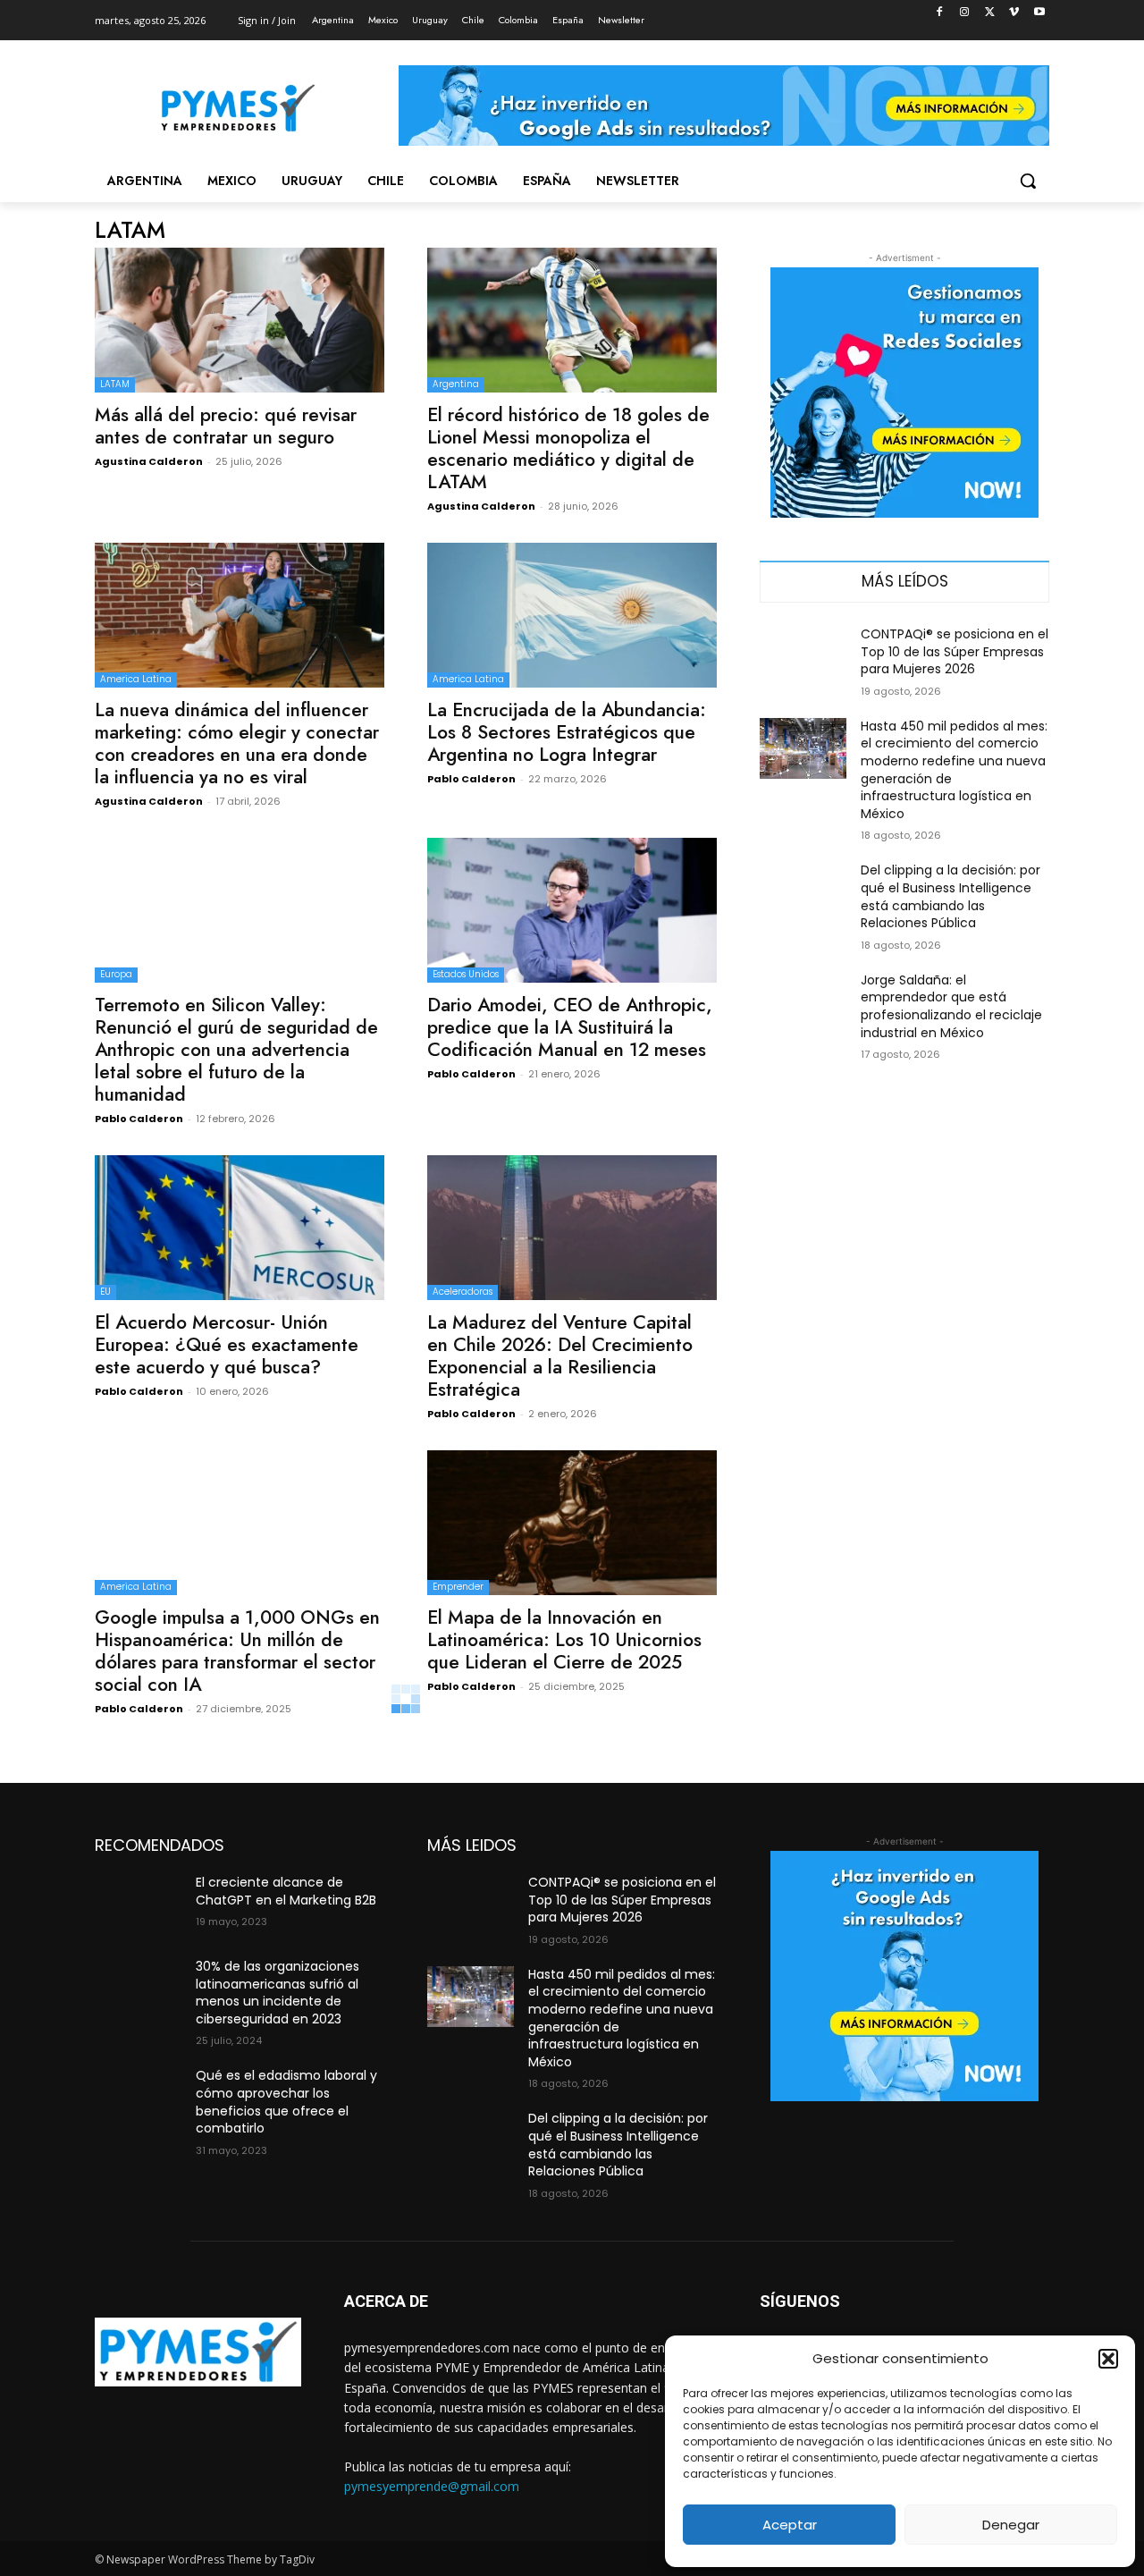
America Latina (136, 679)
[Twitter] (990, 13)
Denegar (1011, 2525)
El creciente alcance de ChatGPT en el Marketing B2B (286, 1891)
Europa (116, 974)
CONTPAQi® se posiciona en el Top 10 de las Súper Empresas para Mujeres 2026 (955, 651)
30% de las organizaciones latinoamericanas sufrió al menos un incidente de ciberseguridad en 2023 (278, 1993)
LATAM (115, 384)
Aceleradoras (463, 1292)
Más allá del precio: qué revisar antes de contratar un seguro (226, 426)
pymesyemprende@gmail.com (432, 2486)
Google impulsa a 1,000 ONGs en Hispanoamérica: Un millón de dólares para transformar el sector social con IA (237, 1651)
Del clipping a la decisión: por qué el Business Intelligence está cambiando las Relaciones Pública (951, 896)
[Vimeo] (1014, 13)
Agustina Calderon (149, 461)
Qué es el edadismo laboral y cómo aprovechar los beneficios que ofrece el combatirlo (286, 2102)
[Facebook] (940, 13)
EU (105, 1292)
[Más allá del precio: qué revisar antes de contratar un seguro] (240, 320)
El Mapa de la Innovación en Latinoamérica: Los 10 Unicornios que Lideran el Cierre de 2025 (564, 1640)
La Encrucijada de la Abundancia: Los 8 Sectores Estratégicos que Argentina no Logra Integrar (567, 732)
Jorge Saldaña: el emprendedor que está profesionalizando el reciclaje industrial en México (951, 1006)
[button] (1108, 2359)
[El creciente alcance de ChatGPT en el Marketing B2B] (138, 1905)
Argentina (456, 384)
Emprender (458, 1587)
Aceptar (790, 2525)
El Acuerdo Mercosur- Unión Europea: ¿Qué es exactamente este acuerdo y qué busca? (227, 1345)
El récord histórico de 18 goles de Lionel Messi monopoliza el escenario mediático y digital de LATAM (568, 448)
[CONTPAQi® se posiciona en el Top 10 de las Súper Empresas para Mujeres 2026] (803, 656)
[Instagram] (965, 13)
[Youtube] (1039, 13)
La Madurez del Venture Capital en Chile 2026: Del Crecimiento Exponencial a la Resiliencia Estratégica (560, 1356)
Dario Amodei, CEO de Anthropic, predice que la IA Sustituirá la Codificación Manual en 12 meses (570, 1027)
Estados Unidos (466, 974)
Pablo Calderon (471, 779)
